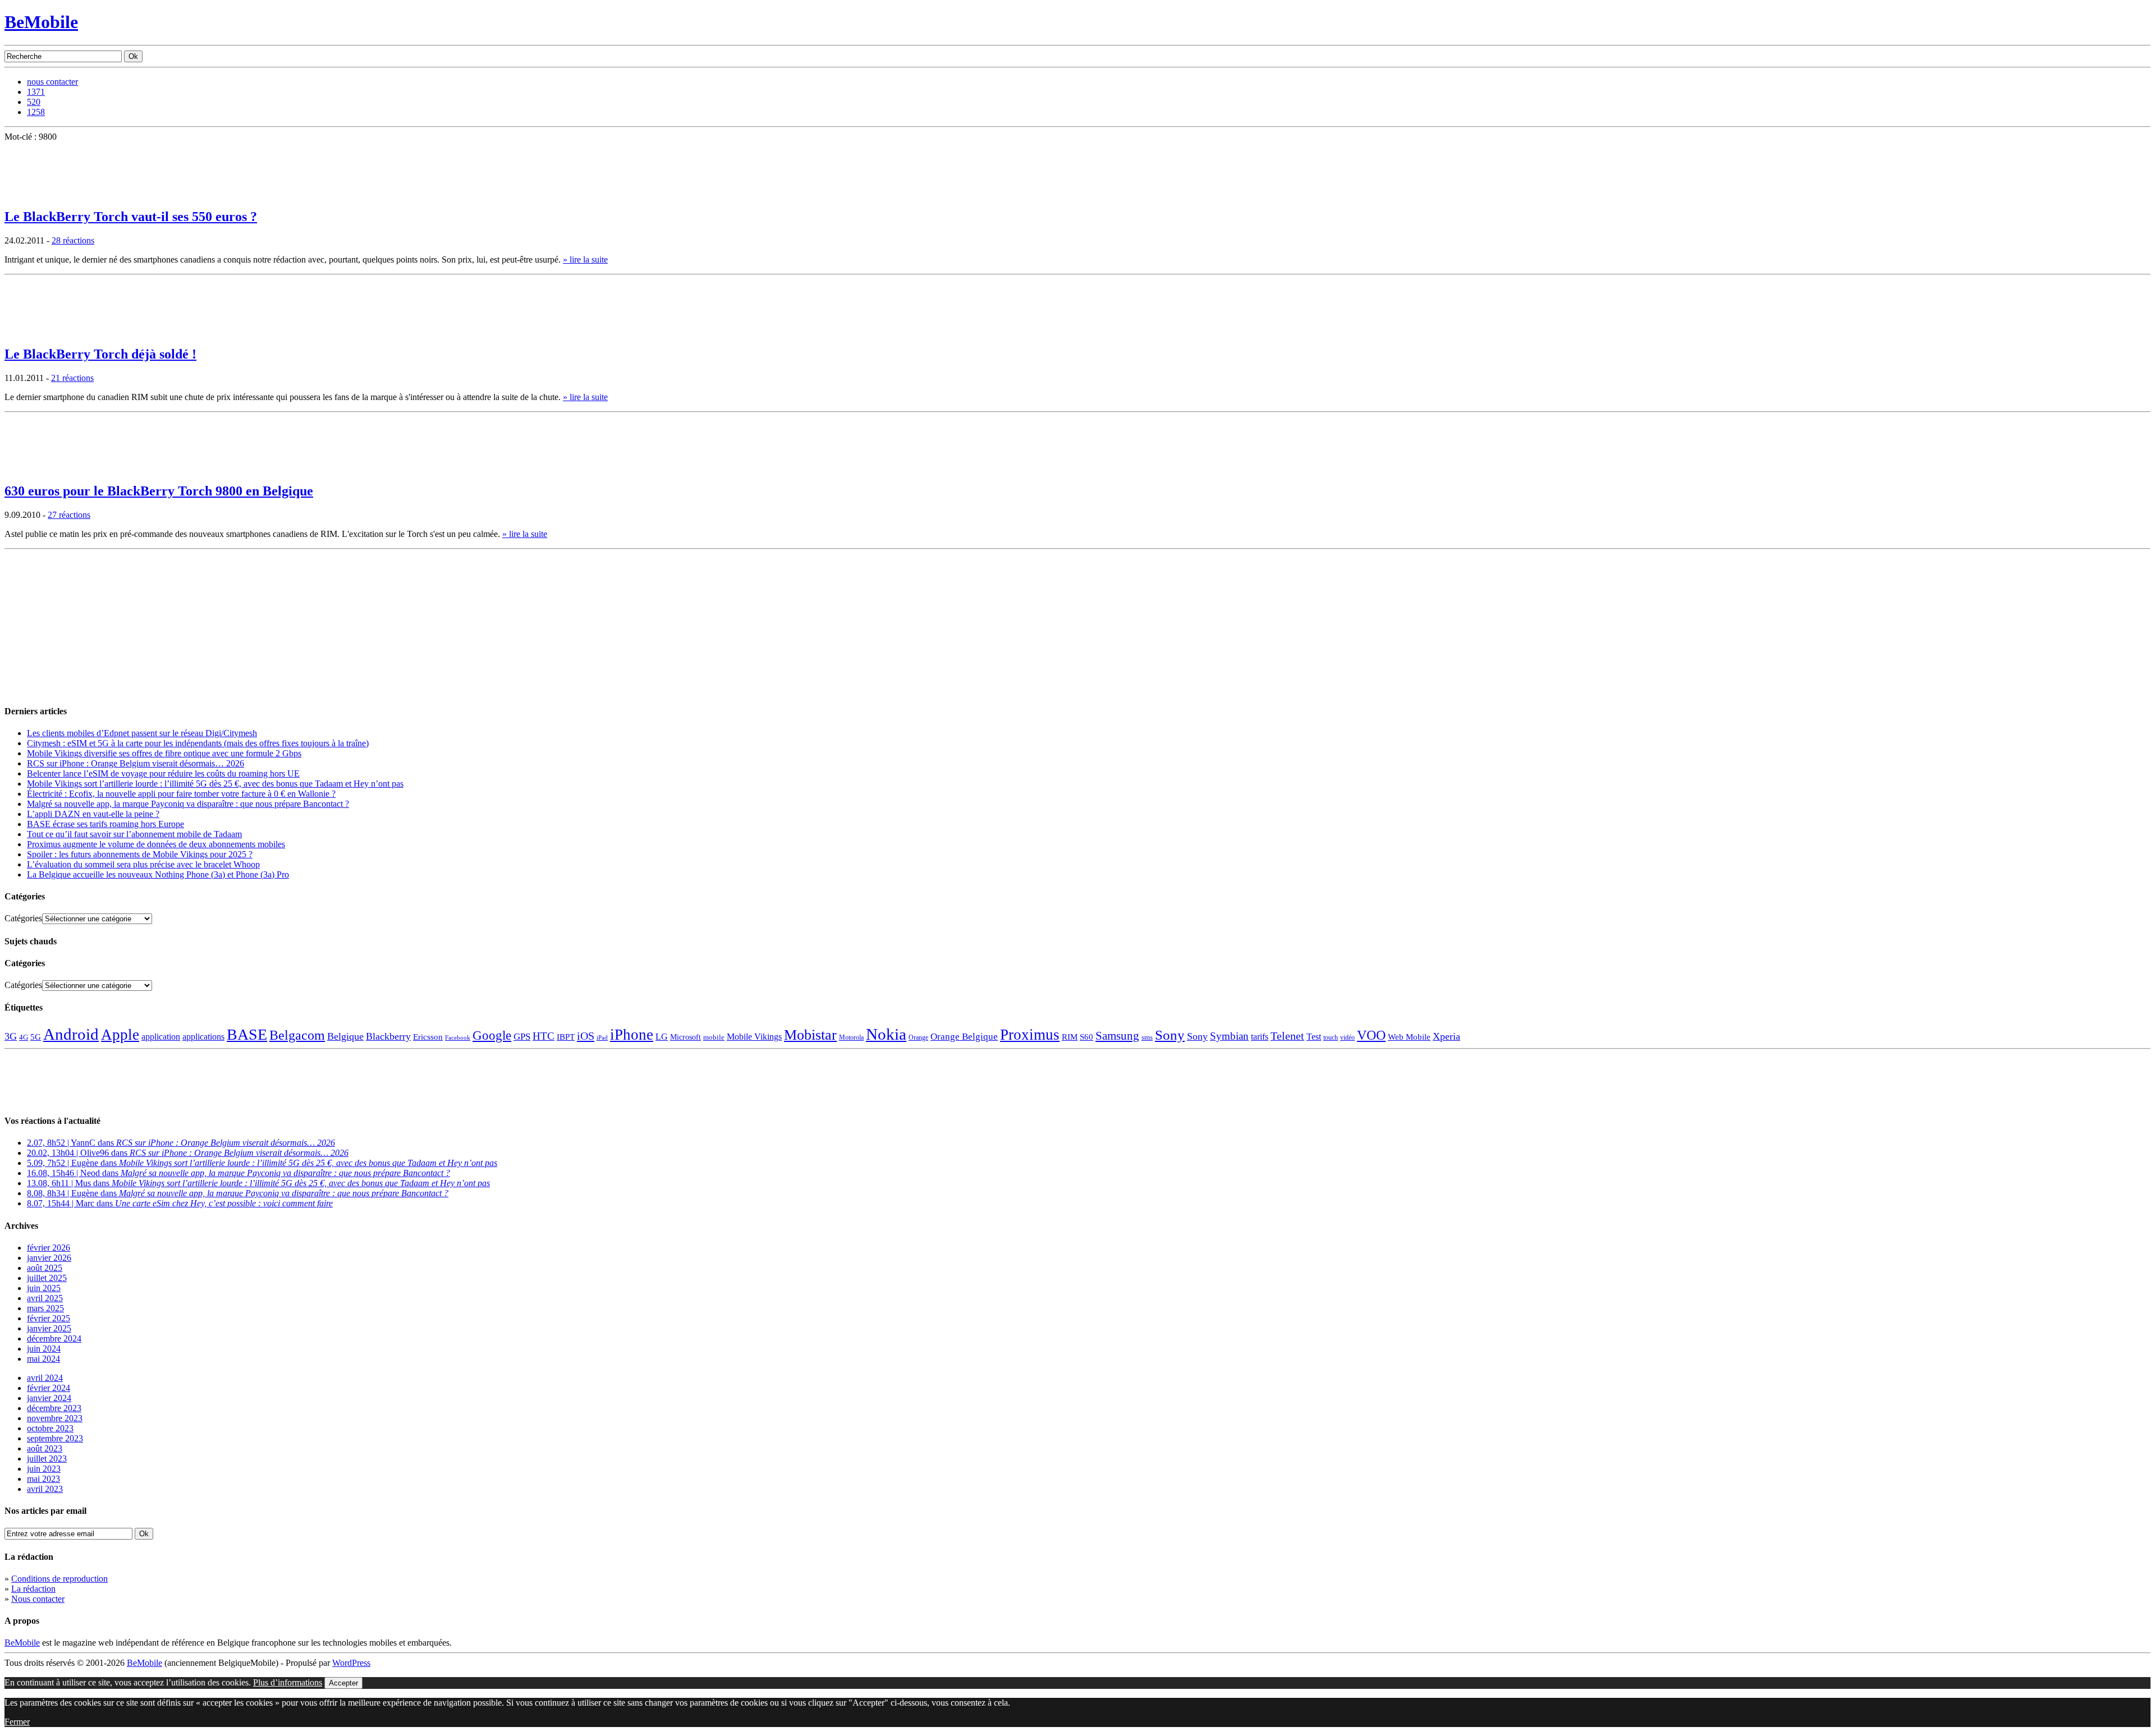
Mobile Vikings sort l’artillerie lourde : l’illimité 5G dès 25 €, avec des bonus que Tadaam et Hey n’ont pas (215, 784)
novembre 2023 (55, 1418)
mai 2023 (43, 1479)
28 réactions (73, 240)
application (161, 1037)
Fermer (17, 1722)
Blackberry (388, 1036)
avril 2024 (45, 1378)
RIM (1070, 1037)
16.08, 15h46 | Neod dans (239, 1173)
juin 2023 (44, 1469)
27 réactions (69, 515)
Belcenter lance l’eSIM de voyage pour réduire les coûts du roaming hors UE (163, 773)
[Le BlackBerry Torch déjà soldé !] (33, 332)
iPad (602, 1037)
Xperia (1446, 1036)
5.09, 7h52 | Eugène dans (262, 1163)
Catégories (23, 918)
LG (662, 1037)
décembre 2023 (54, 1408)
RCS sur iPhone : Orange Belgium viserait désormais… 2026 (136, 763)
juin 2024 (44, 1349)
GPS (522, 1037)
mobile (714, 1037)
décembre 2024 (54, 1338)
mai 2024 (43, 1359)
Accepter (343, 1683)
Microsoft (686, 1037)
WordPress (351, 1663)
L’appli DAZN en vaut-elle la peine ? (93, 814)
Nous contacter (38, 1599)
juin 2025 (44, 1288)
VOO (1371, 1035)
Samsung (1117, 1036)
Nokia (886, 1034)
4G (24, 1037)
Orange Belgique (964, 1037)
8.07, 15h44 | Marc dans (180, 1203)
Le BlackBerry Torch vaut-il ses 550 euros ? (131, 217)
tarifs (1260, 1037)
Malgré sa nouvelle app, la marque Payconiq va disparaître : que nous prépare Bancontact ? (188, 804)
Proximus (1030, 1035)
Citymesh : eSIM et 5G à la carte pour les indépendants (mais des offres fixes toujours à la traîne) (198, 743)
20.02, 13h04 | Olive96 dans (188, 1153)
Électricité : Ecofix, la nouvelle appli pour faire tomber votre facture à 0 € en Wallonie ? (181, 794)
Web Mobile (1409, 1037)
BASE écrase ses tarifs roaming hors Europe (106, 824)
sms (1147, 1037)
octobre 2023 (50, 1428)
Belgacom (297, 1035)
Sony (1170, 1035)
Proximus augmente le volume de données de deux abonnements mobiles (156, 844)
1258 (36, 112)
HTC (544, 1036)
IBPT (566, 1037)
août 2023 (45, 1448)
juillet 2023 (47, 1459)
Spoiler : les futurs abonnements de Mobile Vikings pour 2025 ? (140, 854)
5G (36, 1037)
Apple (120, 1035)
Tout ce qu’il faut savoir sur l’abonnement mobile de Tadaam (134, 834)
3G (11, 1036)
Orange (918, 1037)
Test (1314, 1037)
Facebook (458, 1038)
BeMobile (41, 22)
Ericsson (428, 1037)
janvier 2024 (49, 1398)
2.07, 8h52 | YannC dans (181, 1143)
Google (492, 1035)
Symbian (1229, 1036)
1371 (36, 92)
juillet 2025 (47, 1278)
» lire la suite (585, 260)
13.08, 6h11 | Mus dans (258, 1183)
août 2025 (45, 1268)
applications (203, 1037)
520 (34, 102)
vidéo (1347, 1038)
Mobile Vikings (754, 1037)
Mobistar (810, 1035)
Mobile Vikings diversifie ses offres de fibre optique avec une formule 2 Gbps (164, 753)
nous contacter (52, 82)
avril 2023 (45, 1489)
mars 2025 (45, 1308)
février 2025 (49, 1318)
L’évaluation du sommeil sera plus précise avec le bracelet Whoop (143, 864)
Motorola (851, 1037)
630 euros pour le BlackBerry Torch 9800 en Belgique (159, 491)
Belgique (345, 1036)
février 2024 (49, 1388)
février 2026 (49, 1248)
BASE (247, 1034)
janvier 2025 (49, 1328)
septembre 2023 (55, 1438)
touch (1331, 1038)
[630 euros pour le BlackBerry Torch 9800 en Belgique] (33, 470)
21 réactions (72, 378)
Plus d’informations (288, 1682)
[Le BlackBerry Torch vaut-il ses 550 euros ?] (33, 195)
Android (71, 1034)
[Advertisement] (89, 624)
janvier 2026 (49, 1258)
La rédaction (33, 1589)
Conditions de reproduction (59, 1579)
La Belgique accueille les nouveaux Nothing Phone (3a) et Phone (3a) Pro (158, 874)
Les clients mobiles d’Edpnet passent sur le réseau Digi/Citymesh (142, 733)
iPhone (632, 1035)
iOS (586, 1036)
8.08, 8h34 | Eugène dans (238, 1193)
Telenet (1287, 1036)
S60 (1086, 1037)
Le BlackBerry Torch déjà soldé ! (100, 354)
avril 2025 (45, 1298)
